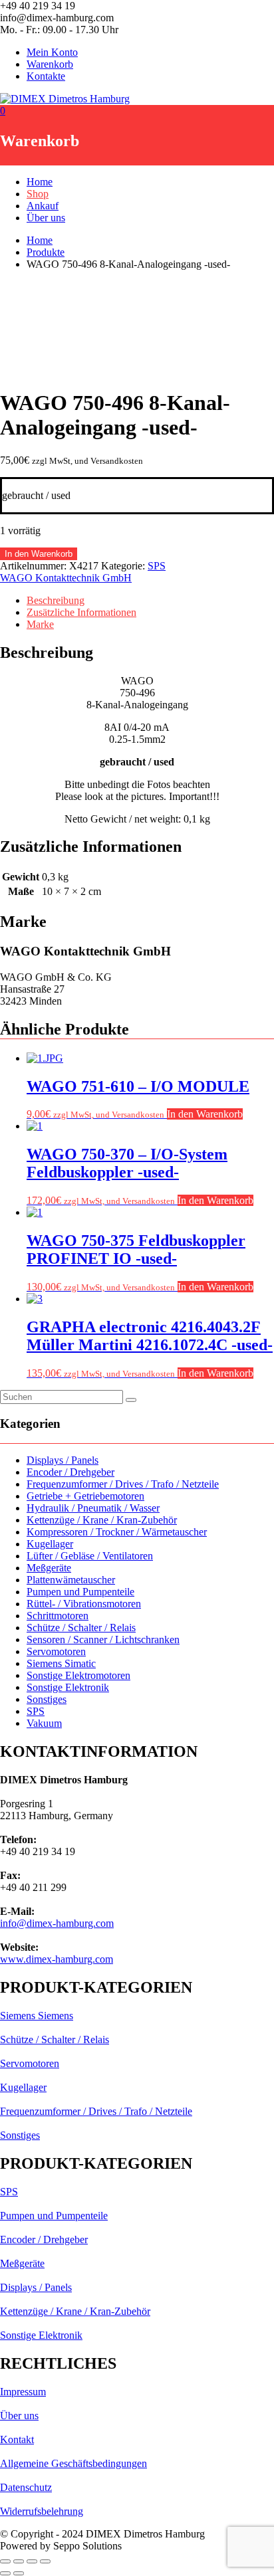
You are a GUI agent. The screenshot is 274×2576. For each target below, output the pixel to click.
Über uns (46, 218)
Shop (38, 194)
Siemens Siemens (37, 2016)
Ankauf (43, 206)
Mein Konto (52, 52)
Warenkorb (50, 64)
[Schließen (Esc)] (45, 2561)
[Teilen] (32, 2561)
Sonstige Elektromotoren (78, 1675)
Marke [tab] (40, 624)
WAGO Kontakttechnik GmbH (66, 578)
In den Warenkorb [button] (205, 1114)
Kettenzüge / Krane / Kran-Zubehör (102, 1520)
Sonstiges (47, 1699)
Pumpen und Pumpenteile (80, 1592)
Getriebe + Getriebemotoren (85, 1496)
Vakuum (44, 1723)
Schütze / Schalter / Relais (81, 1628)
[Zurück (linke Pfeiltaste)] (5, 2573)
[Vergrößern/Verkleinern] (5, 2561)
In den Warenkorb (39, 554)
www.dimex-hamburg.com (57, 1959)
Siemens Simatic (61, 1663)
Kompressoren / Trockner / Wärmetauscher (117, 1532)
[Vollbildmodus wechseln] (19, 2561)
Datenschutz (26, 2487)
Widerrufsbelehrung (42, 2511)
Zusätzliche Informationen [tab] (81, 612)
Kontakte (46, 76)
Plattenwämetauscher (71, 1580)
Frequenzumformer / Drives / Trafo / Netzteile (123, 1484)
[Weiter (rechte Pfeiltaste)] (19, 2573)
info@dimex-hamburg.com (57, 1923)
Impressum (23, 2392)
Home (40, 182)
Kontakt (17, 2439)
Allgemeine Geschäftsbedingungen (73, 2463)
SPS (157, 566)
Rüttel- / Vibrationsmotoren (84, 1604)
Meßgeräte (49, 1568)
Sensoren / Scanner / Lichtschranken (103, 1639)
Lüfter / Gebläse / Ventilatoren (90, 1556)
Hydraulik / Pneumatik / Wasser (93, 1508)
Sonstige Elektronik (68, 1687)
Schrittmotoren (58, 1616)
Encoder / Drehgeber (70, 1472)
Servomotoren (56, 1651)
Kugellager (50, 1544)
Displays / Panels (63, 1460)
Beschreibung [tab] (56, 600)
